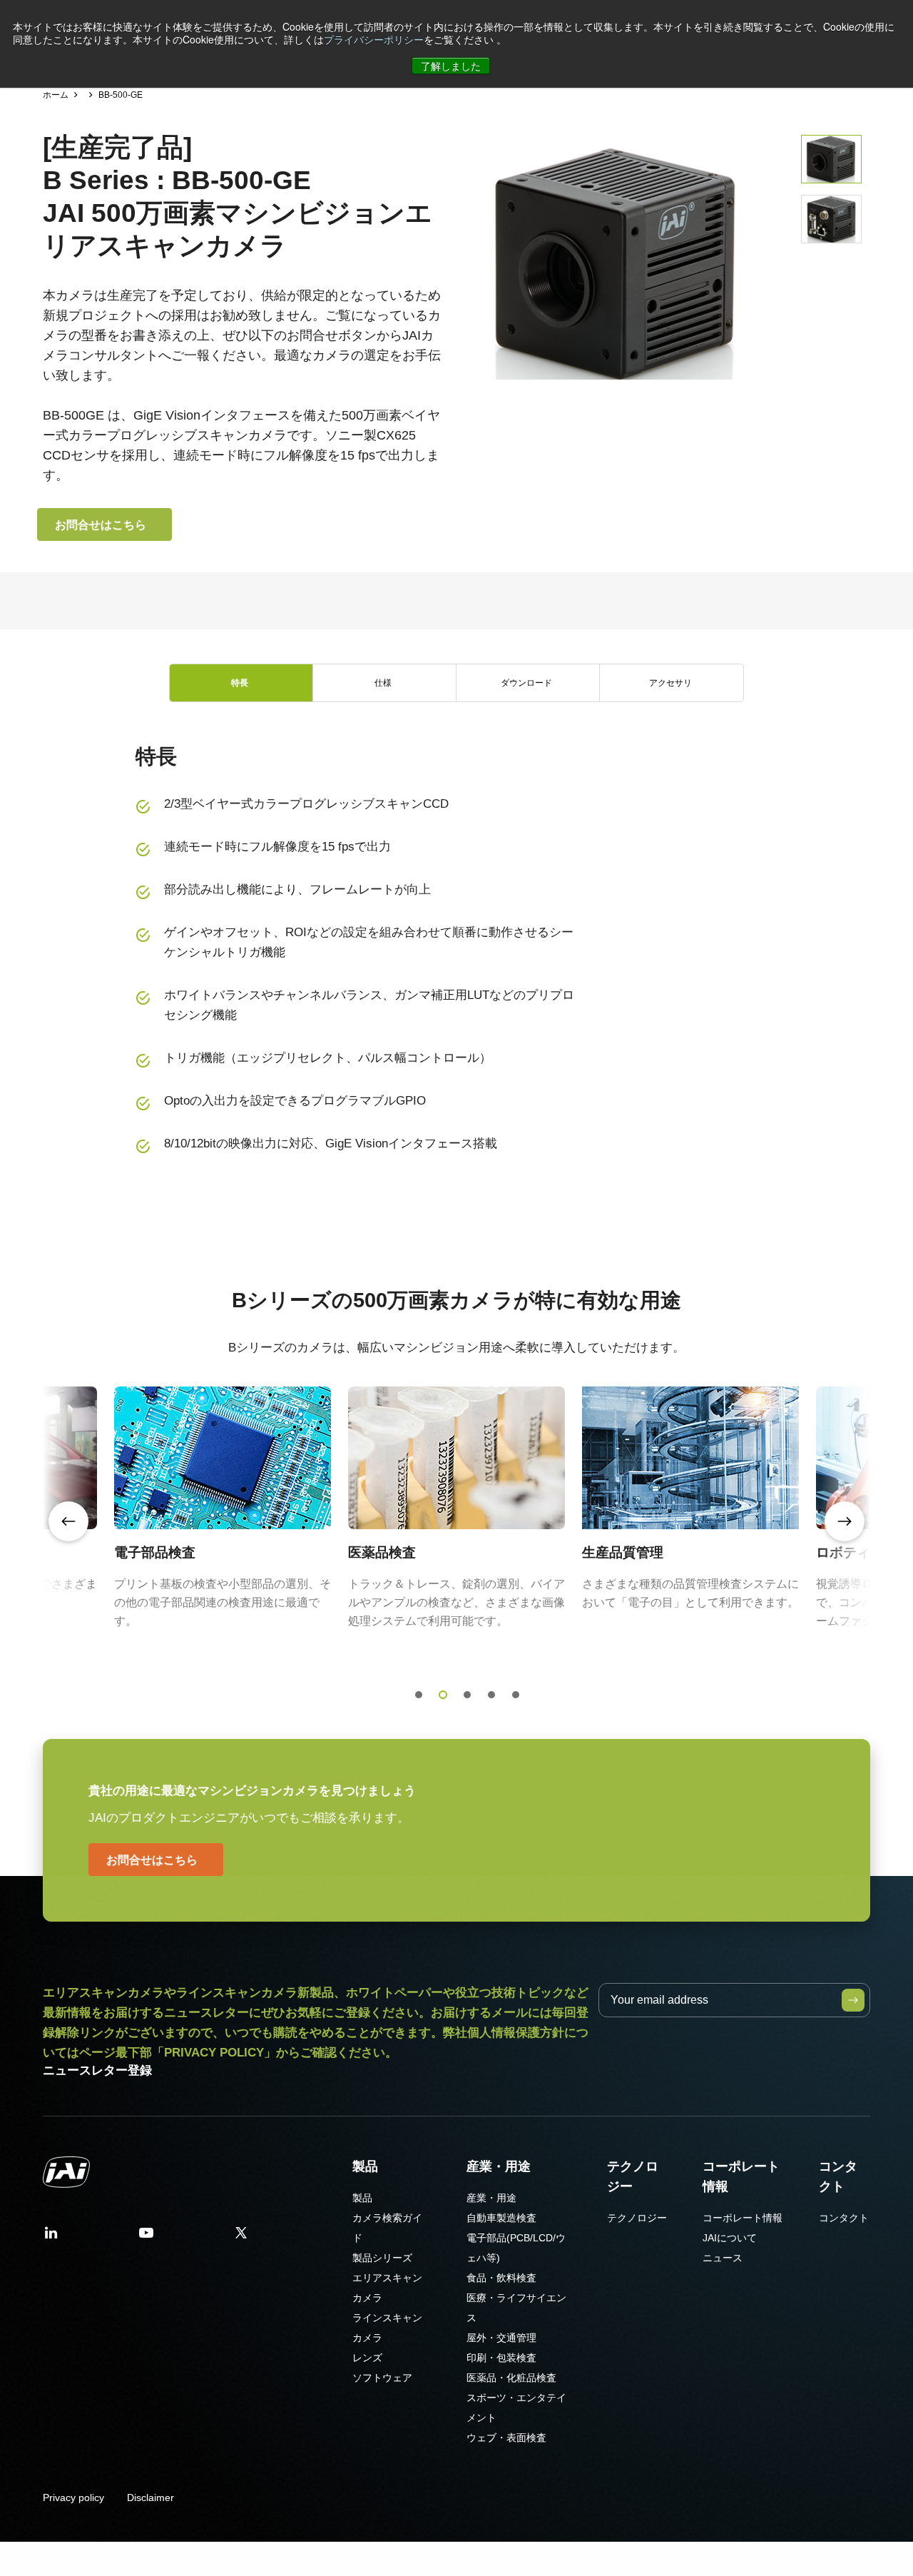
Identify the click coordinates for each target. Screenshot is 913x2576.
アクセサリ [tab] (670, 683)
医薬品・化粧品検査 (511, 2378)
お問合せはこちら (101, 524)
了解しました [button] (451, 66)
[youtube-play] (146, 2237)
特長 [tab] (240, 683)
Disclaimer (151, 2498)
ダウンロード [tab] (526, 683)
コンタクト (838, 2176)
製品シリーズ (382, 2258)
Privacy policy (73, 2498)
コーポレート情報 (741, 2176)
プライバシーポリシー (374, 39)
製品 (365, 2166)
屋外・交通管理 (501, 2338)
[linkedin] (51, 2237)
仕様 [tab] (383, 683)
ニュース (723, 2258)
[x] (241, 2237)
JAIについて (730, 2238)
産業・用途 (499, 2166)
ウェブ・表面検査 (506, 2438)
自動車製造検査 (501, 2218)
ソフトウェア (382, 2378)
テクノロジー (633, 2176)
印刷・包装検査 (501, 2358)
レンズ (367, 2358)
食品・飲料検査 (501, 2278)
